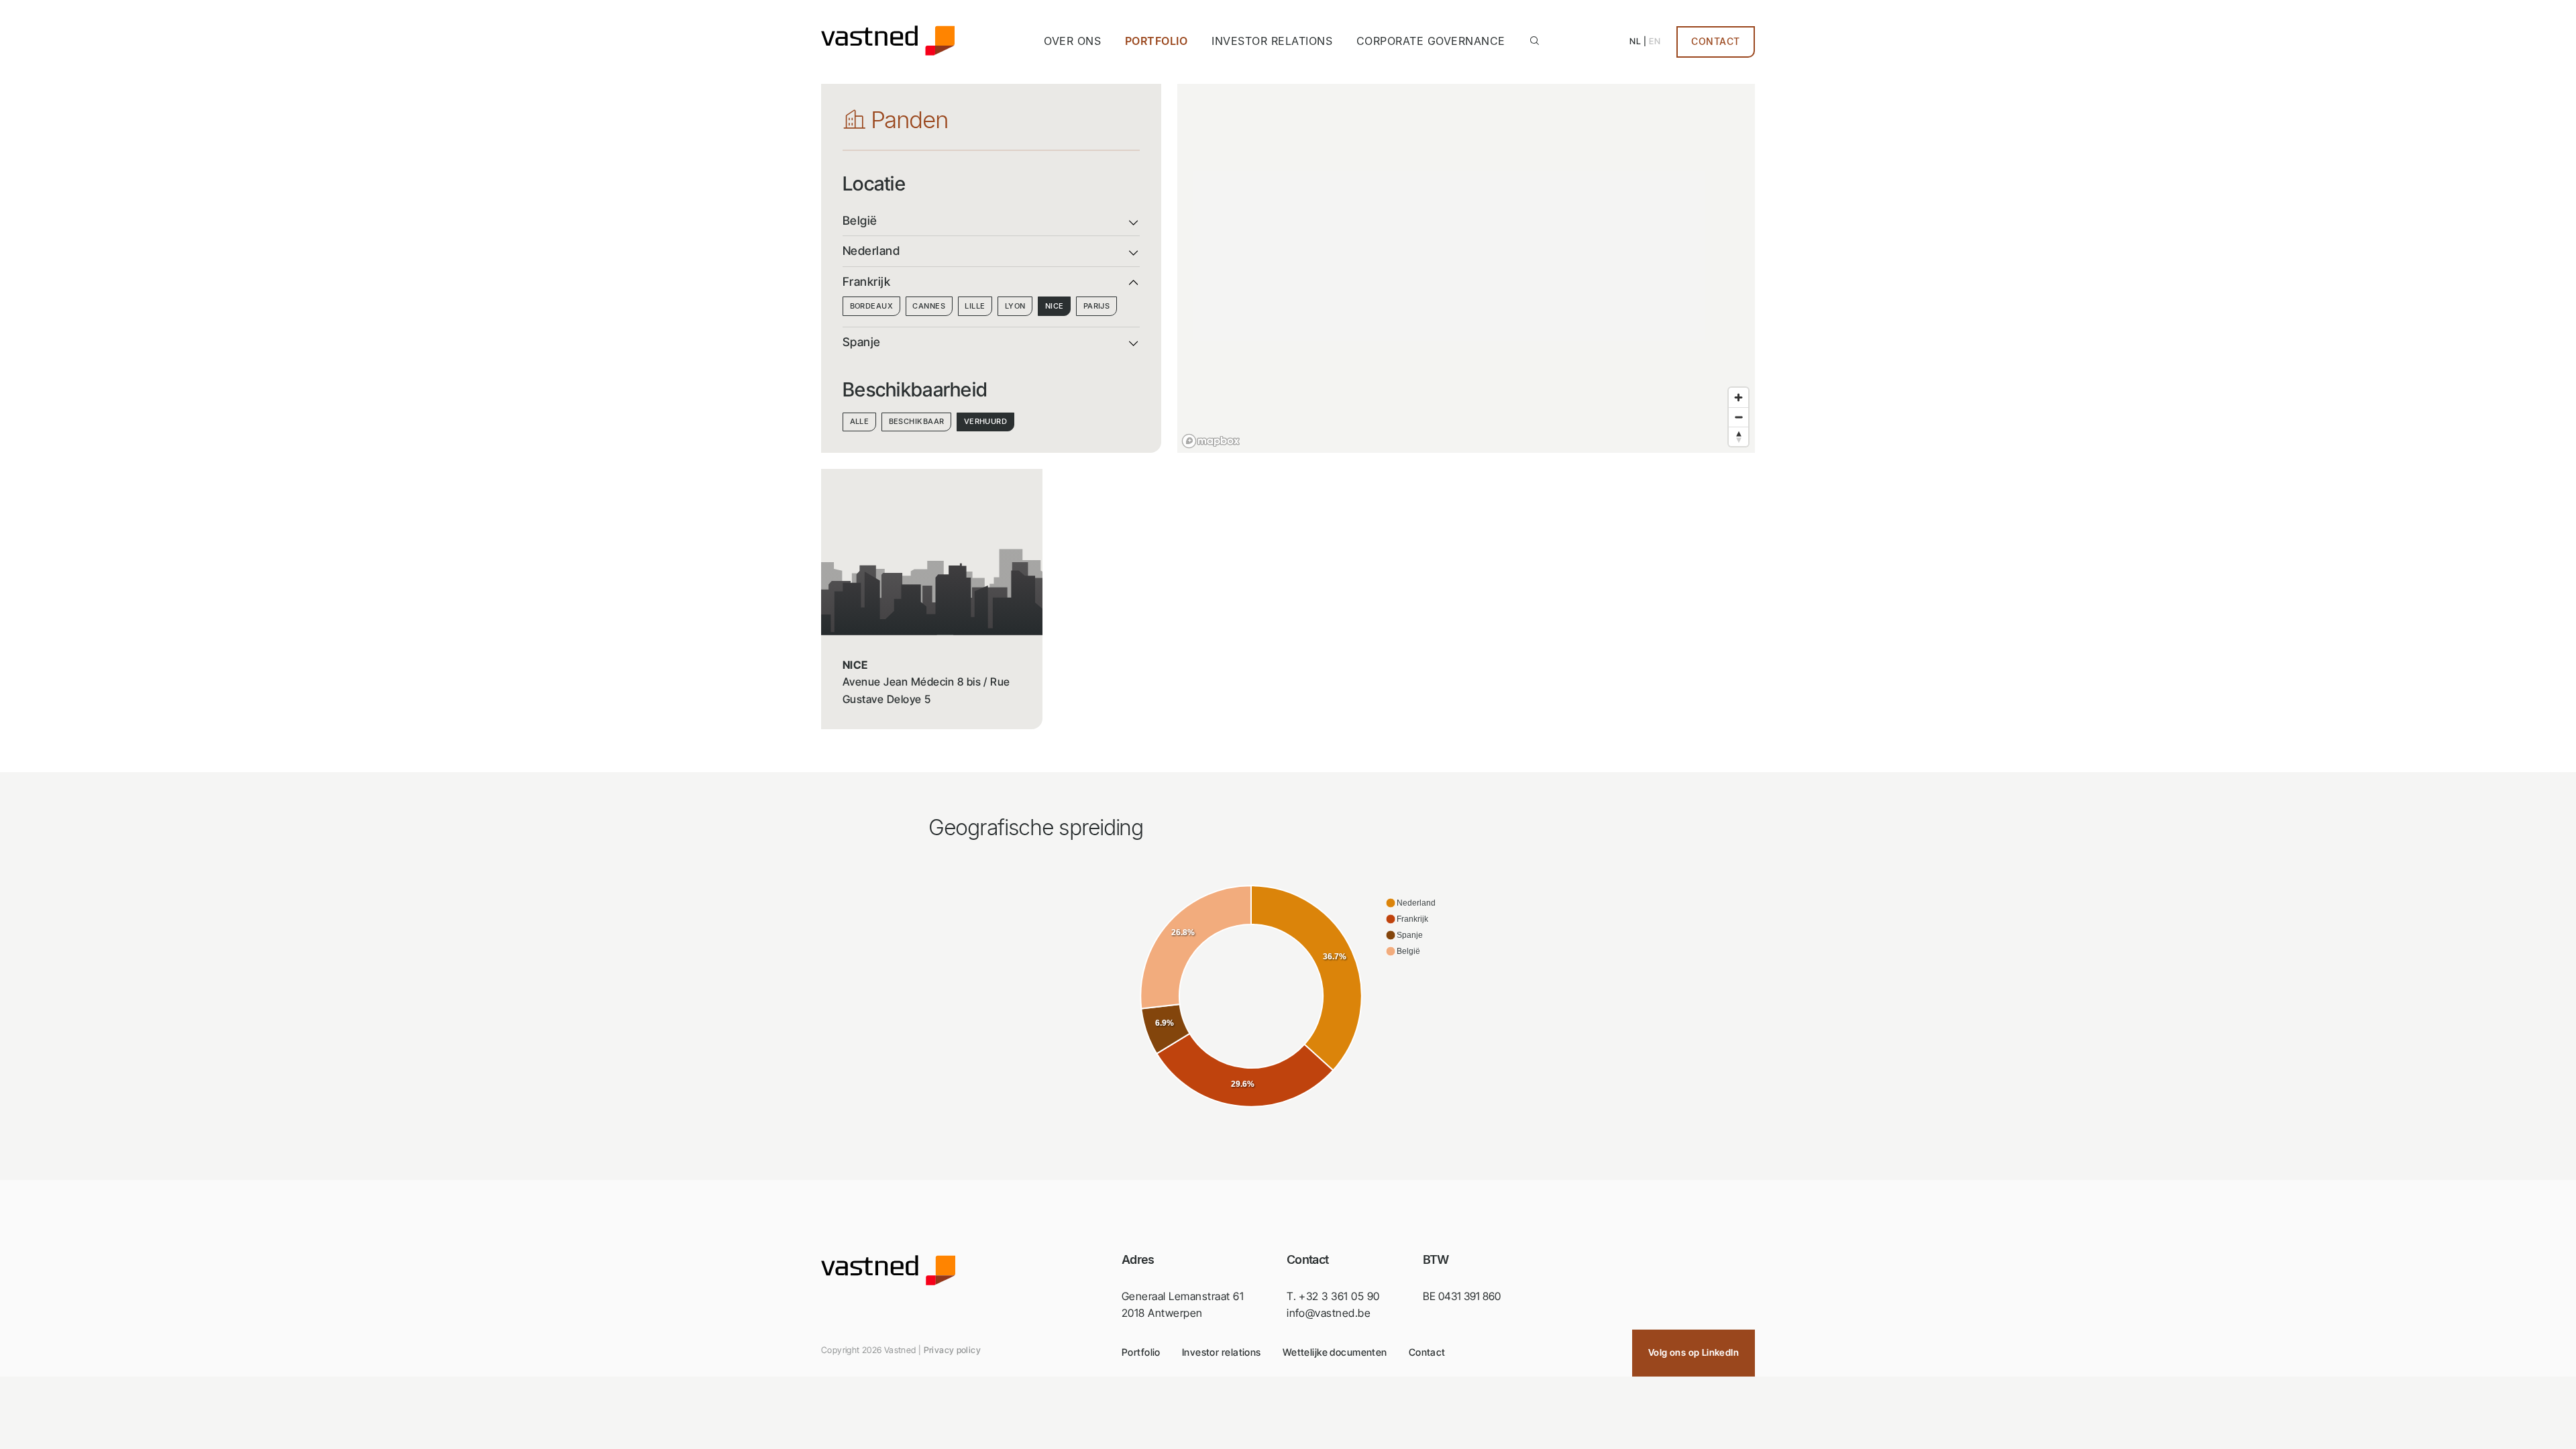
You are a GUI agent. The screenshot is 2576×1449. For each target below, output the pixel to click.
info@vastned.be (1329, 1313)
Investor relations (1272, 41)
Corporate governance (1431, 41)
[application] (1288, 997)
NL (1635, 41)
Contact (1716, 42)
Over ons (1072, 41)
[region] (1466, 268)
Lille (975, 306)
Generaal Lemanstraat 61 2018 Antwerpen (1183, 1305)
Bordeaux (872, 306)
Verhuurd (986, 421)
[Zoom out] (1738, 417)
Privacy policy (952, 1350)
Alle (860, 421)
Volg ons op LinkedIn (1694, 1352)
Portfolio (1156, 41)
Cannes (929, 306)
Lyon (1015, 306)
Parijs (1097, 306)
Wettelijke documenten (1335, 1352)
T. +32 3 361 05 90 (1333, 1296)
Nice (1055, 306)
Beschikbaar (917, 421)
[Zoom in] (1738, 397)
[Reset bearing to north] (1738, 436)
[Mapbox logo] (1211, 441)
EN (1655, 41)
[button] (1410, 903)
